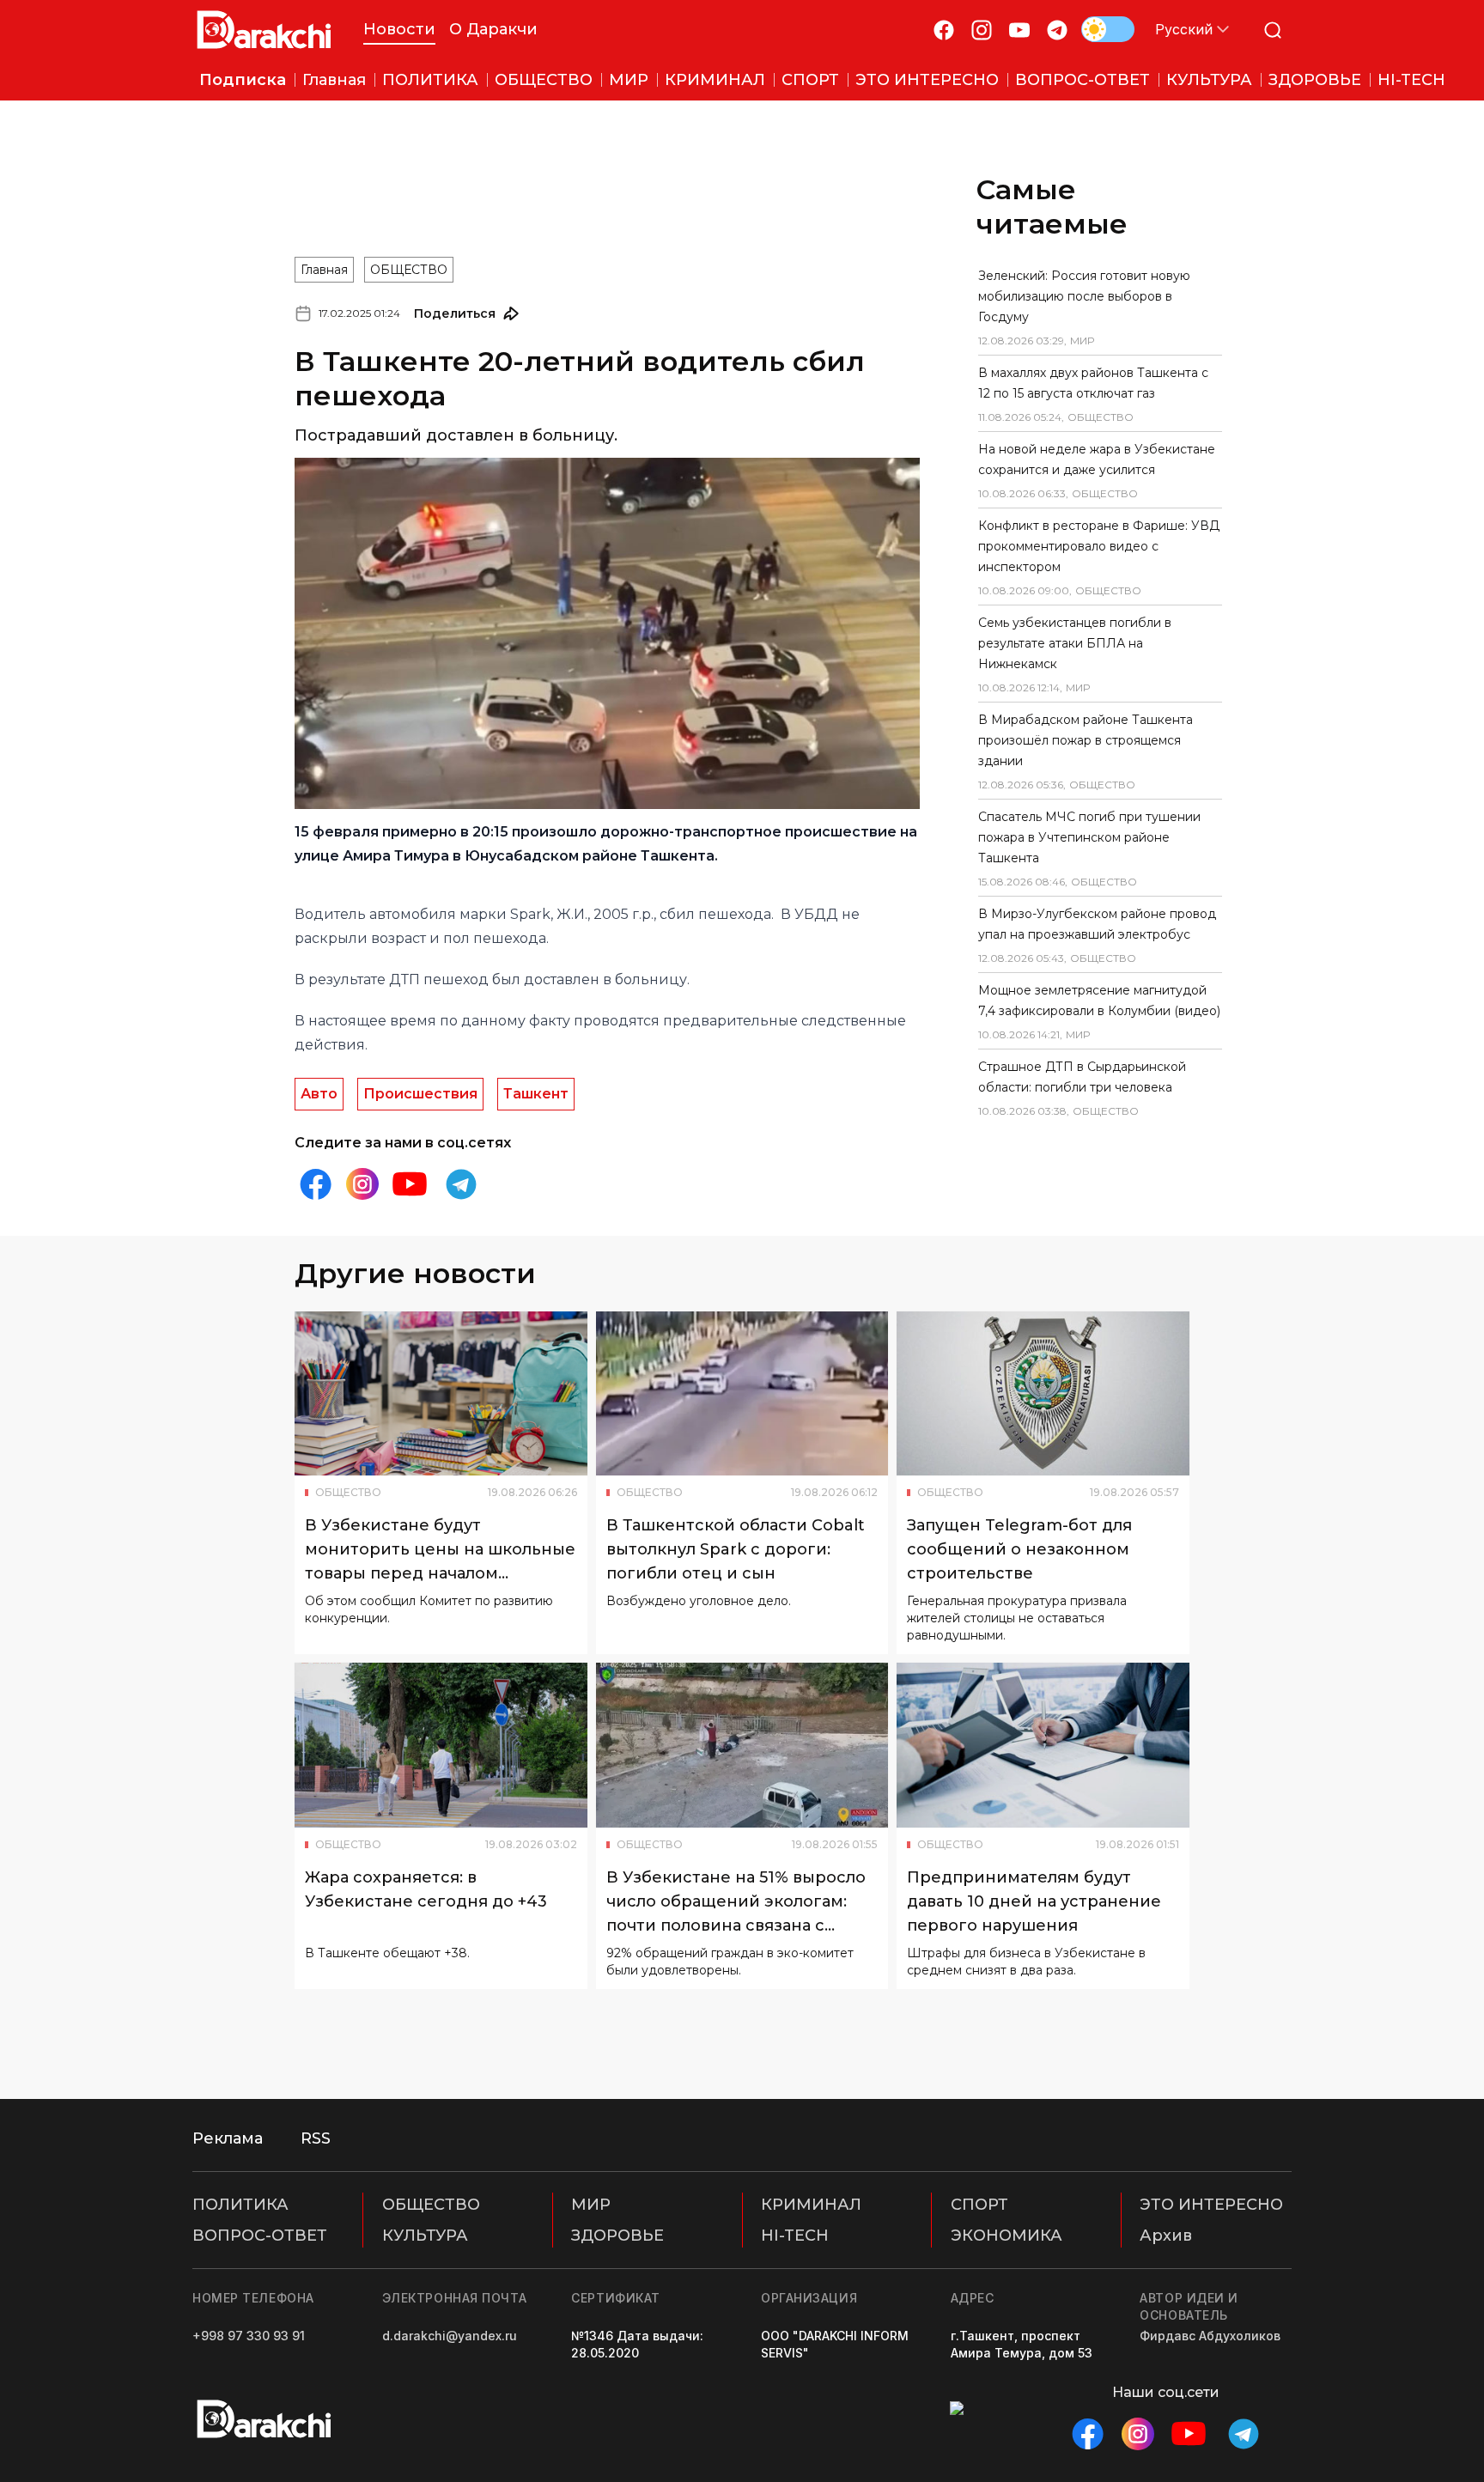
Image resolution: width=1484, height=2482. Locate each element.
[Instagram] (982, 30)
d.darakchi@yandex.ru (450, 2336)
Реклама (228, 2138)
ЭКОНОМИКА (1007, 2236)
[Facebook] (944, 30)
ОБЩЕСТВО (409, 270)
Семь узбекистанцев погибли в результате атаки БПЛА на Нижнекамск (1075, 643)
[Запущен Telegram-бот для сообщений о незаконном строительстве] (1043, 1394)
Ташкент (536, 1094)
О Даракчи (493, 29)
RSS (316, 2138)
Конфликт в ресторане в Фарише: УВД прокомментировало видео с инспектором (1099, 546)
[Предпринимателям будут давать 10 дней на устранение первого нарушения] (1043, 1745)
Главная (324, 270)
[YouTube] (1019, 30)
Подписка (243, 80)
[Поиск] (1273, 30)
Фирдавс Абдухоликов (1210, 2336)
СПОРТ (979, 2205)
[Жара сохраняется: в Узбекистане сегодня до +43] (441, 1745)
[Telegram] (1057, 30)
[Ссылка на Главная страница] (264, 30)
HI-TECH (795, 2236)
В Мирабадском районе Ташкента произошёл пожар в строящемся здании (1086, 740)
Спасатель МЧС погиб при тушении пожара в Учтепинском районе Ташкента (1089, 837)
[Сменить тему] (1108, 29)
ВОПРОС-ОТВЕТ (260, 2236)
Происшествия (420, 1094)
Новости (399, 29)
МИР (591, 2205)
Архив (1166, 2236)
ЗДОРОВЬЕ (617, 2236)
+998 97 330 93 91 (249, 2336)
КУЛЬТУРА (425, 2236)
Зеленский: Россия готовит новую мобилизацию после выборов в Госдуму (1084, 296)
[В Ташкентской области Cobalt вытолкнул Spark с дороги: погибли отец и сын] (742, 1394)
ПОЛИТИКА (240, 2205)
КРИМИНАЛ (811, 2205)
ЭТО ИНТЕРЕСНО (1211, 2205)
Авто (319, 1094)
